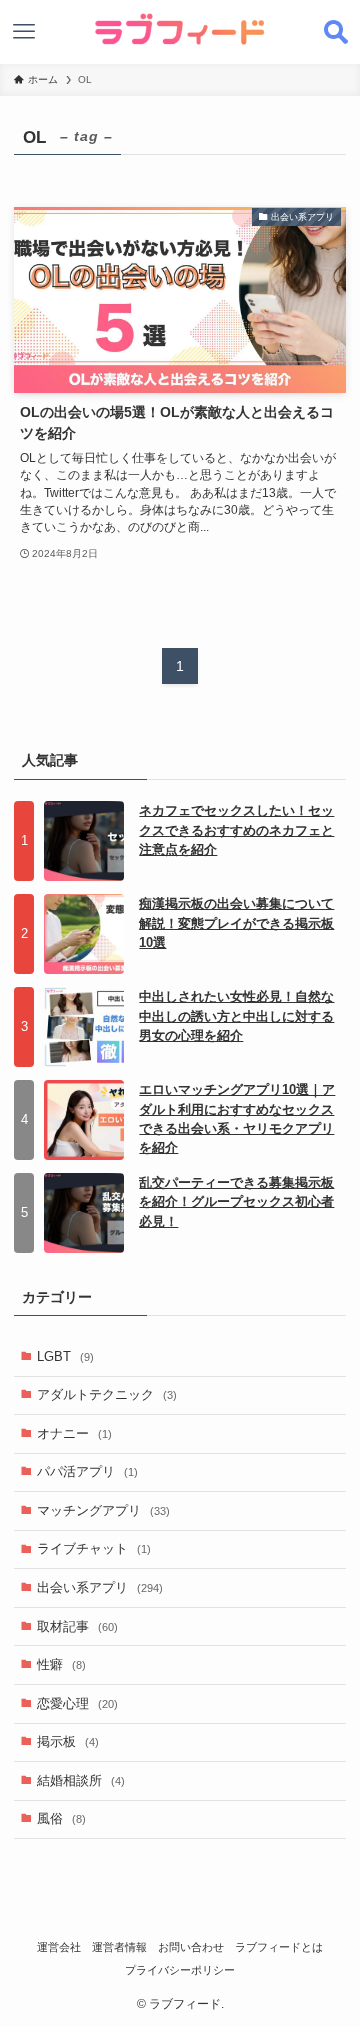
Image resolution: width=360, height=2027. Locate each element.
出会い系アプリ (100, 1587)
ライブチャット (94, 1548)
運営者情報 (119, 1947)
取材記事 (77, 1626)
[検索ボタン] (336, 32)
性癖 (61, 1664)
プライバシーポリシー (180, 1970)
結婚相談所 (81, 1780)
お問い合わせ (191, 1947)
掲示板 (68, 1741)
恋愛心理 (77, 1703)
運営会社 (59, 1947)
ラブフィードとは (279, 1947)
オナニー (74, 1433)
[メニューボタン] (24, 32)
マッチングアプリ (103, 1510)
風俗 (61, 1818)
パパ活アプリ (87, 1471)
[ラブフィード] (180, 29)
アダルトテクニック (107, 1394)
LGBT (65, 1356)
